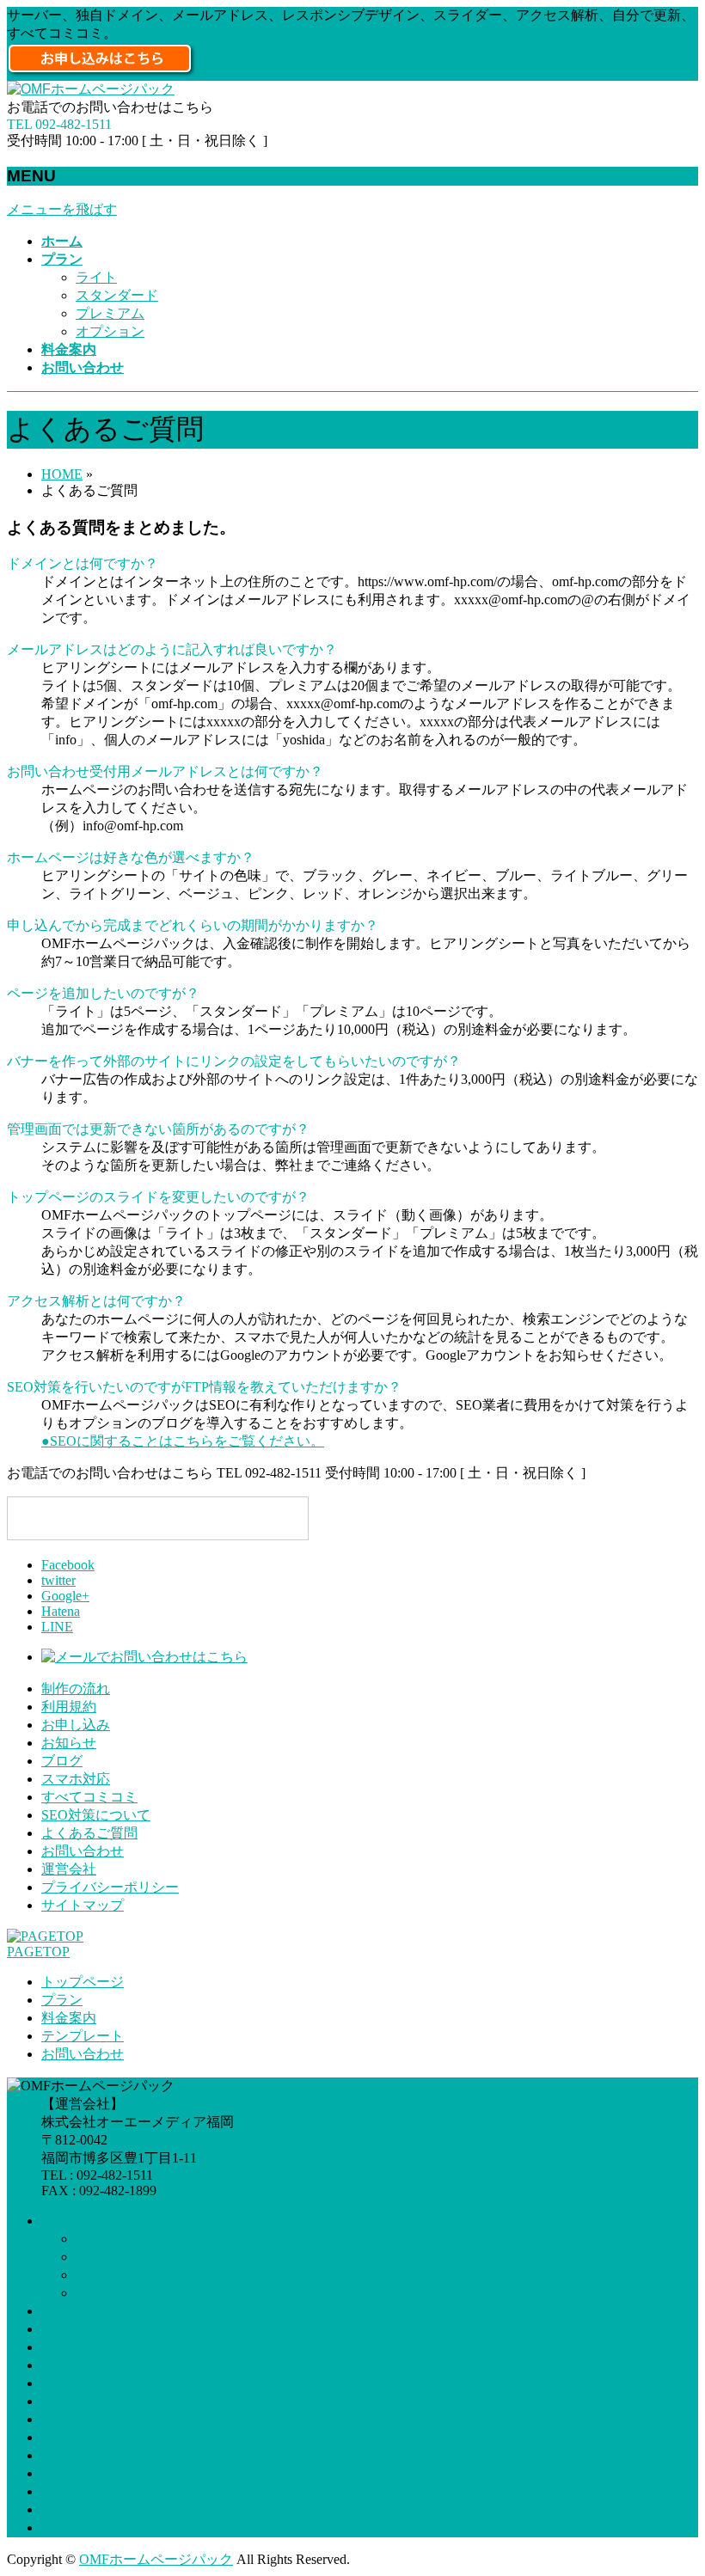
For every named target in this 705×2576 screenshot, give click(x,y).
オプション (110, 331)
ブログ (62, 1761)
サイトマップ (83, 1905)
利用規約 (69, 1707)
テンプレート (83, 2036)
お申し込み (76, 1725)
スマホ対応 (76, 1779)
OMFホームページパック (156, 2559)
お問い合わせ (83, 1851)
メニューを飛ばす (62, 209)
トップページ (83, 1982)
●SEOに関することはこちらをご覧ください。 (183, 1441)
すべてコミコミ (89, 1797)
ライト (96, 277)
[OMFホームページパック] (91, 89)
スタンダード (117, 295)
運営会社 (69, 1869)
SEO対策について (96, 1815)
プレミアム (110, 313)
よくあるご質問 (89, 1833)
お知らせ (69, 1743)
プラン (62, 2000)
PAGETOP (38, 1952)
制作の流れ (76, 1689)
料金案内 (69, 2018)
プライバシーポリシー (110, 1887)
